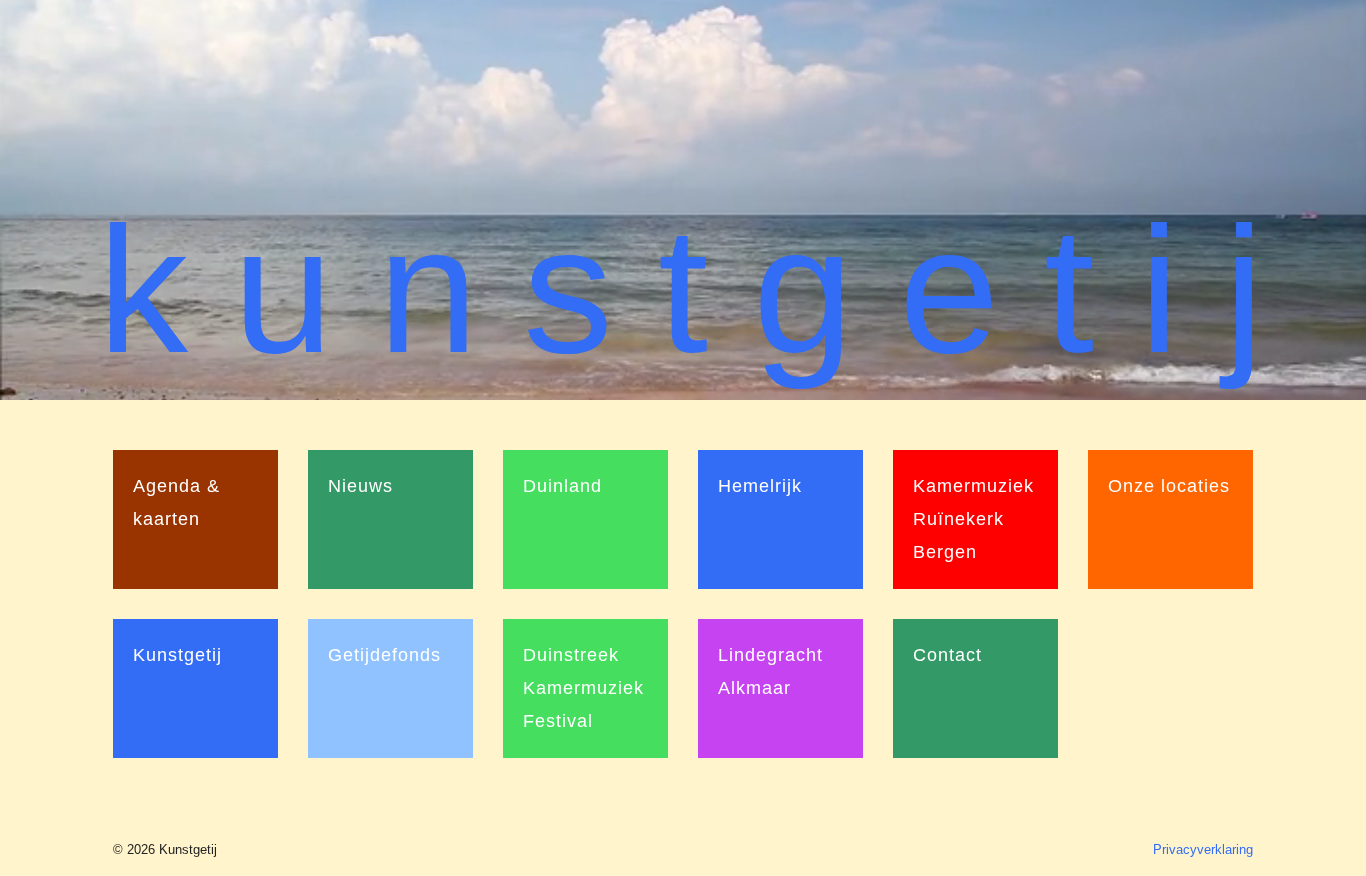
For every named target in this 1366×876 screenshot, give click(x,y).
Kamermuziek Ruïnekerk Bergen (973, 519)
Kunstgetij (177, 655)
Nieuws (360, 486)
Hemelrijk (760, 486)
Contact (947, 655)
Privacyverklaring (1203, 849)
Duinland (562, 486)
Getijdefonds (384, 655)
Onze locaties (1169, 486)
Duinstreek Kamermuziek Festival (583, 688)
